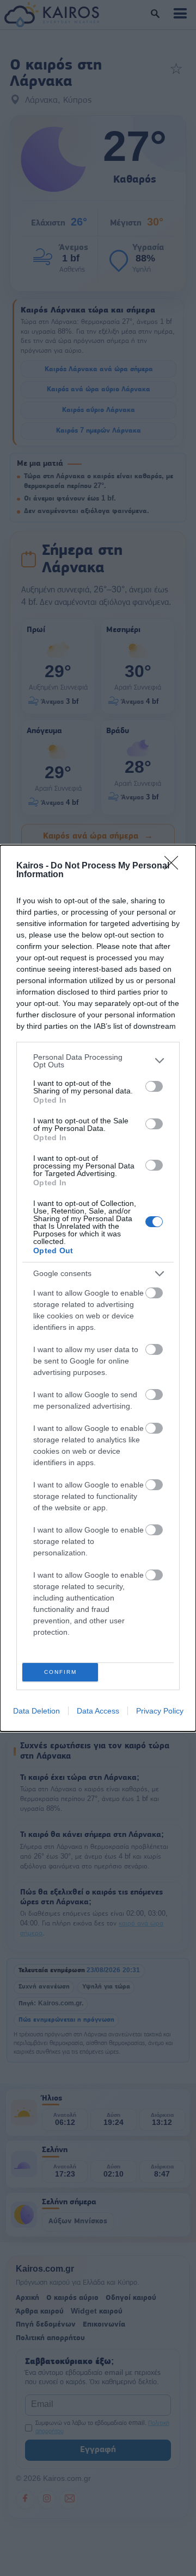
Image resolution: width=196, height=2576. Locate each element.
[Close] (175, 866)
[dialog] (98, 1288)
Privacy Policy (160, 1711)
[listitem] (98, 1061)
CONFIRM (60, 1672)
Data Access (98, 1711)
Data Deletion (36, 1711)
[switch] (154, 1086)
